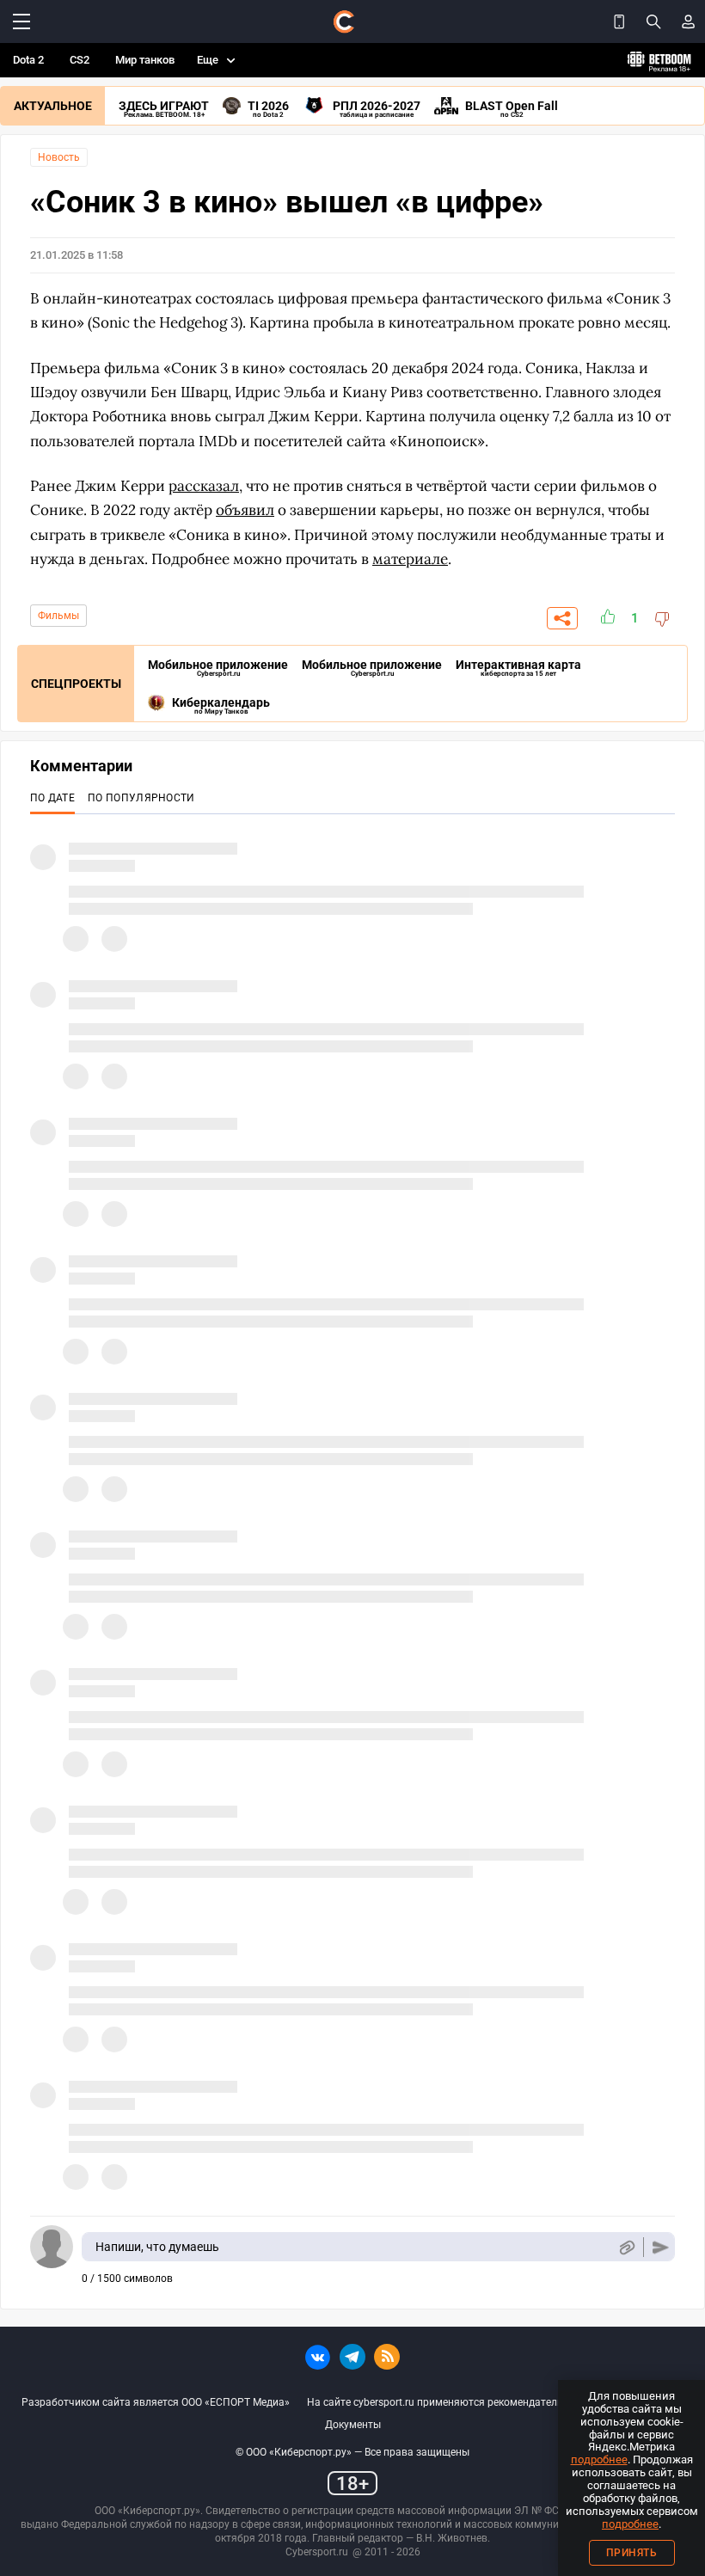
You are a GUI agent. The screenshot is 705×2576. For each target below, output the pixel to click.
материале (410, 559)
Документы (353, 2425)
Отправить (661, 2247)
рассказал (204, 486)
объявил (245, 510)
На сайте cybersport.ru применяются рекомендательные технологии (474, 2402)
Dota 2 (28, 60)
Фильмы (58, 616)
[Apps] (619, 21)
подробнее (599, 2459)
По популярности (141, 798)
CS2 (80, 60)
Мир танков (145, 60)
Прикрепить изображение (626, 2247)
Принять (632, 2553)
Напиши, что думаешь (157, 2247)
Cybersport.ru (317, 2552)
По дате (52, 798)
